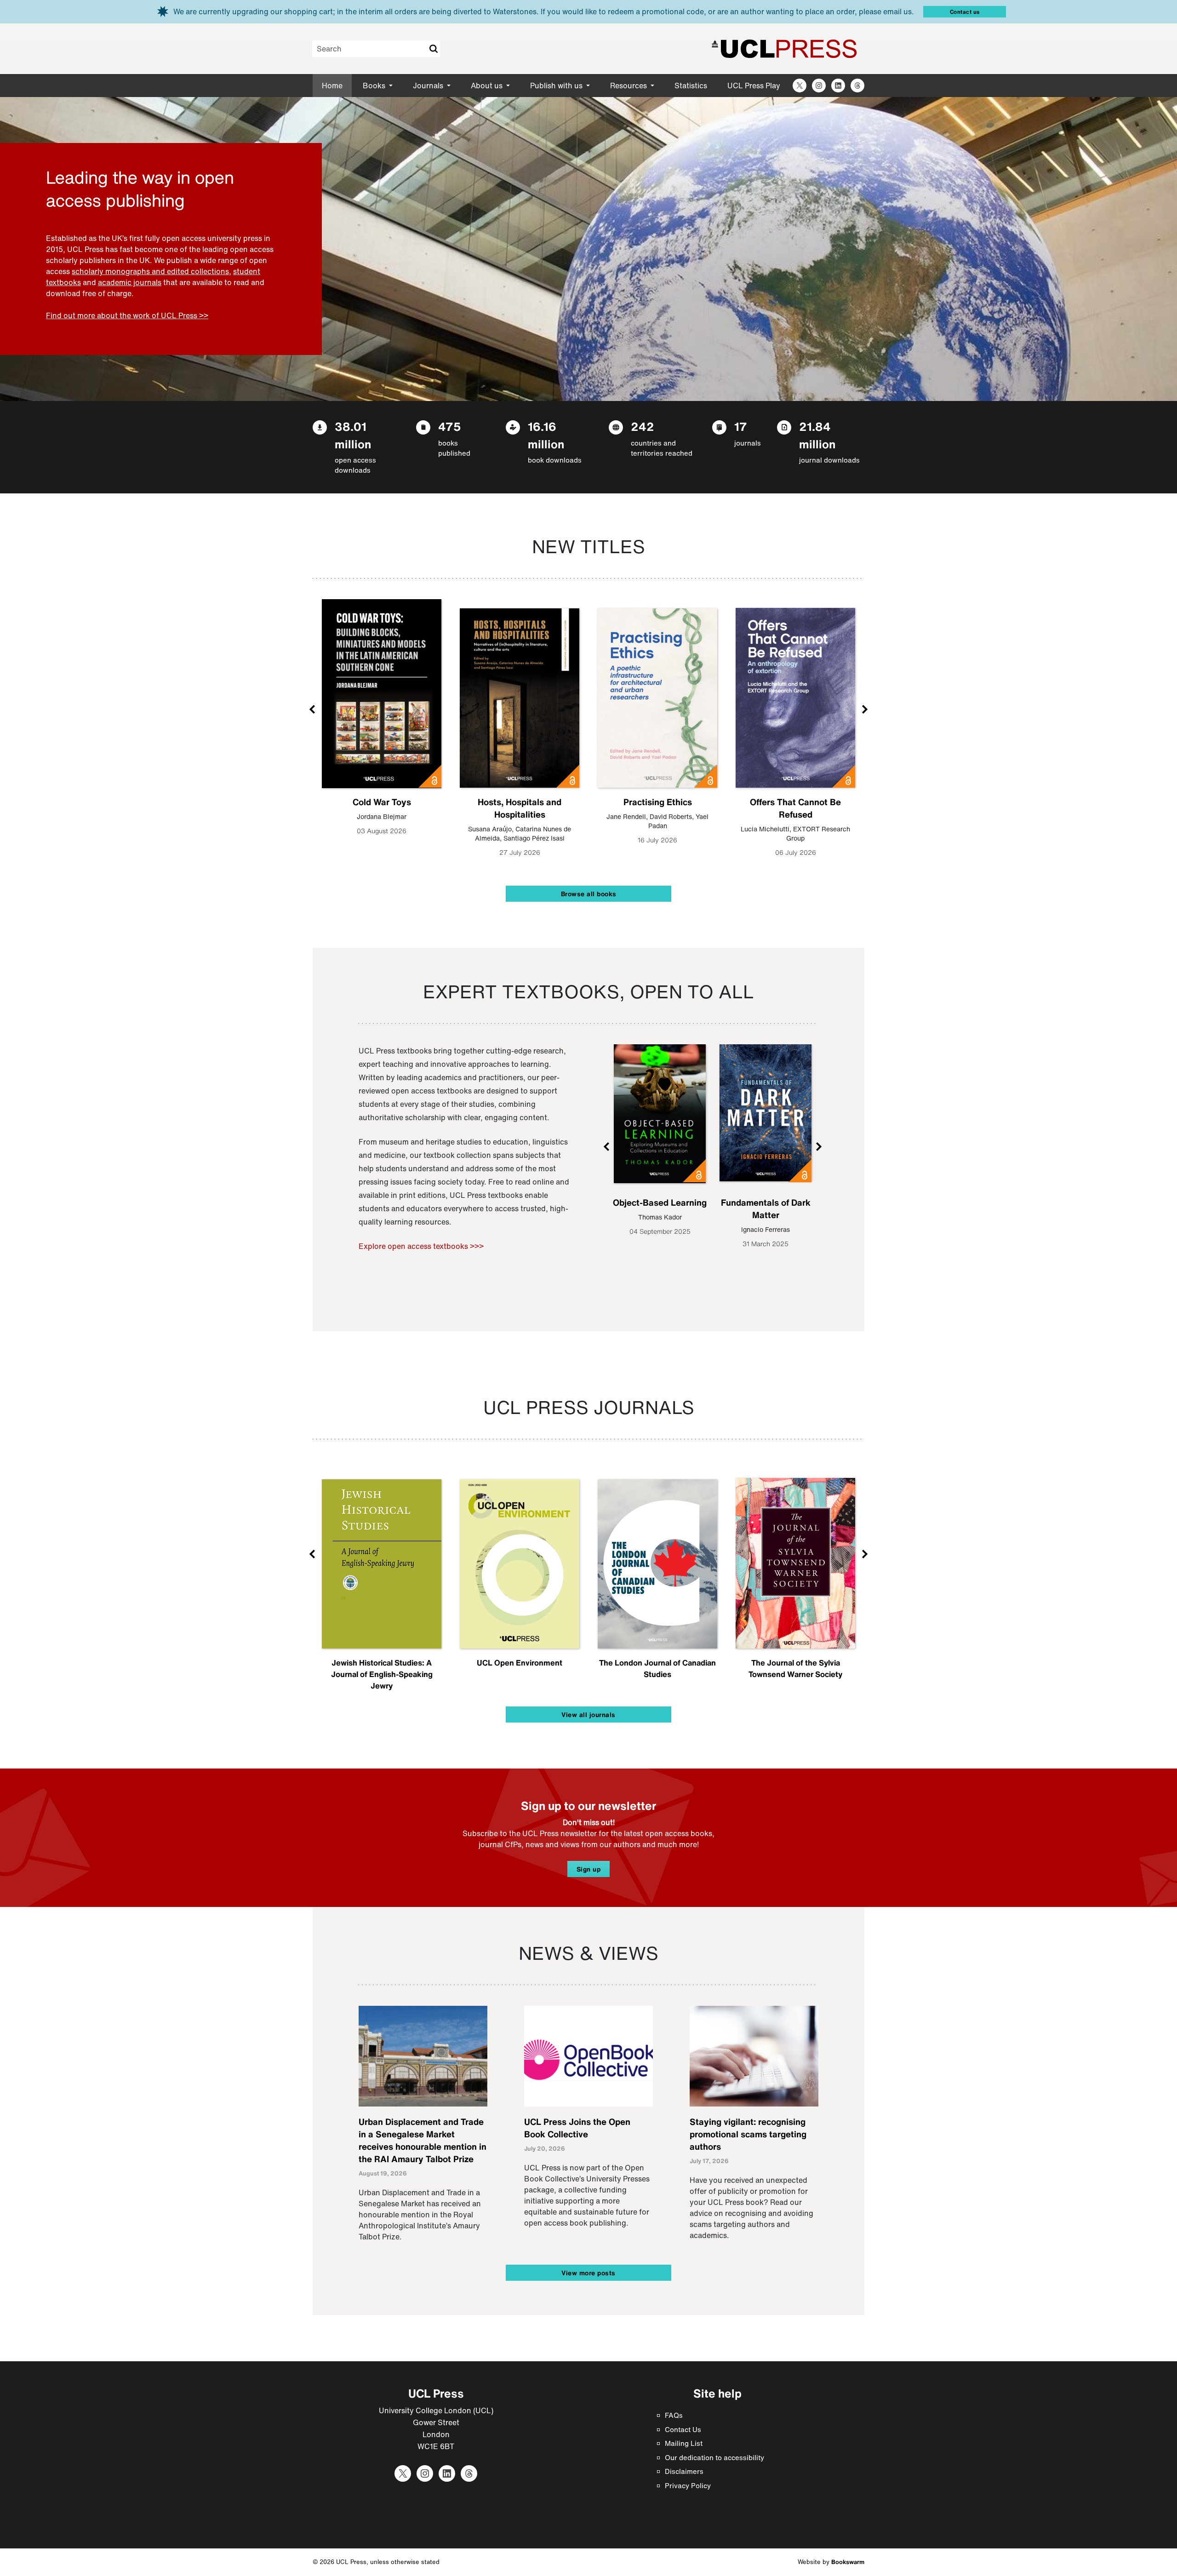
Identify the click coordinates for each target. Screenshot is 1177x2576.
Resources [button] (629, 86)
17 (741, 426)
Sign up (589, 1869)
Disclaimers (684, 2471)
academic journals (130, 282)
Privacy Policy (688, 2485)
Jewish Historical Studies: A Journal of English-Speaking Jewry (382, 1674)
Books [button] (375, 86)
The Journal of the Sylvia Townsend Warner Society (795, 1668)
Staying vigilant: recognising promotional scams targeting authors (748, 2134)
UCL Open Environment (520, 1663)
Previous (313, 709)
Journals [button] (429, 86)
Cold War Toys (382, 802)
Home (332, 86)
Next (864, 709)
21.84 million (817, 435)
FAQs (674, 2415)
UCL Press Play (754, 86)
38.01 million (353, 435)
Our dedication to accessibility (714, 2457)
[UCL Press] (784, 49)
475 (450, 426)
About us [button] (488, 86)
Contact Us (683, 2429)
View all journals (588, 1714)
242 (643, 426)
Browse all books (589, 894)
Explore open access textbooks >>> (421, 1246)
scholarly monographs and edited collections (150, 271)
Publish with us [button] (557, 86)
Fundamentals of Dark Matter (766, 1209)
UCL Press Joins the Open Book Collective (577, 2128)
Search (433, 49)
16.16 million (546, 435)
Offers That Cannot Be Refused (795, 808)
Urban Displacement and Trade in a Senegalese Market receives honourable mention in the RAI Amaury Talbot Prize (423, 2140)
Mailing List (684, 2443)
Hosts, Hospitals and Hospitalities (520, 808)
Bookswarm (848, 2562)
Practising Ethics (658, 802)
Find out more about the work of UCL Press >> (127, 315)
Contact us (965, 12)
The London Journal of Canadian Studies (657, 1668)
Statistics (691, 86)
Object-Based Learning (660, 1202)
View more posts (588, 2273)
